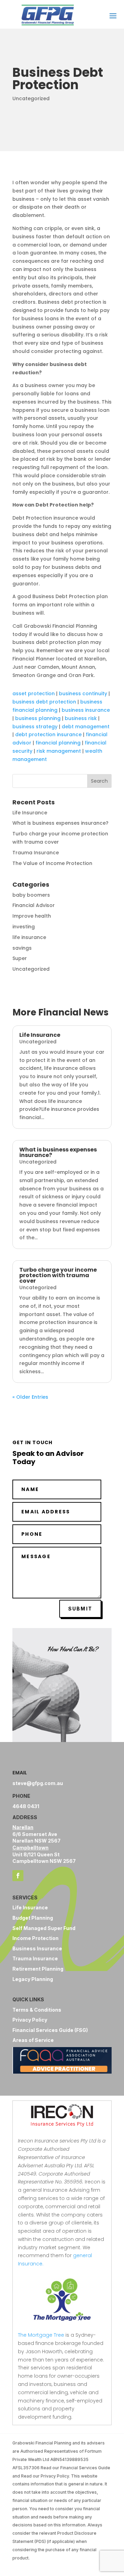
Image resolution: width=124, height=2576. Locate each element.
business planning (38, 718)
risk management (59, 751)
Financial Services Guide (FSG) (50, 2030)
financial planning (58, 743)
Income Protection (35, 1938)
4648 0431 (26, 1806)
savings (22, 948)
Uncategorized (31, 98)
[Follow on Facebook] (18, 1876)
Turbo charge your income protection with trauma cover (58, 1275)
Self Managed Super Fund (44, 1928)
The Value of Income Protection (52, 863)
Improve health (32, 916)
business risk (81, 718)
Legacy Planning (33, 1979)
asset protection (34, 693)
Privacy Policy (30, 2020)
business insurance (86, 710)
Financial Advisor (34, 905)
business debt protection (44, 702)
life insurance (29, 937)
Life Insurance (30, 813)
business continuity (83, 693)
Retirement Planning (38, 1969)
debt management (86, 727)
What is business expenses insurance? (60, 823)
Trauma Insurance (36, 853)
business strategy (35, 727)
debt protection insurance (48, 734)
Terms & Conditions (37, 2010)
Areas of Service (33, 2040)
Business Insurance (37, 1948)
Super (20, 958)
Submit (80, 1609)
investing (24, 927)
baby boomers (31, 895)
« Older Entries (30, 1397)
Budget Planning (33, 1918)
